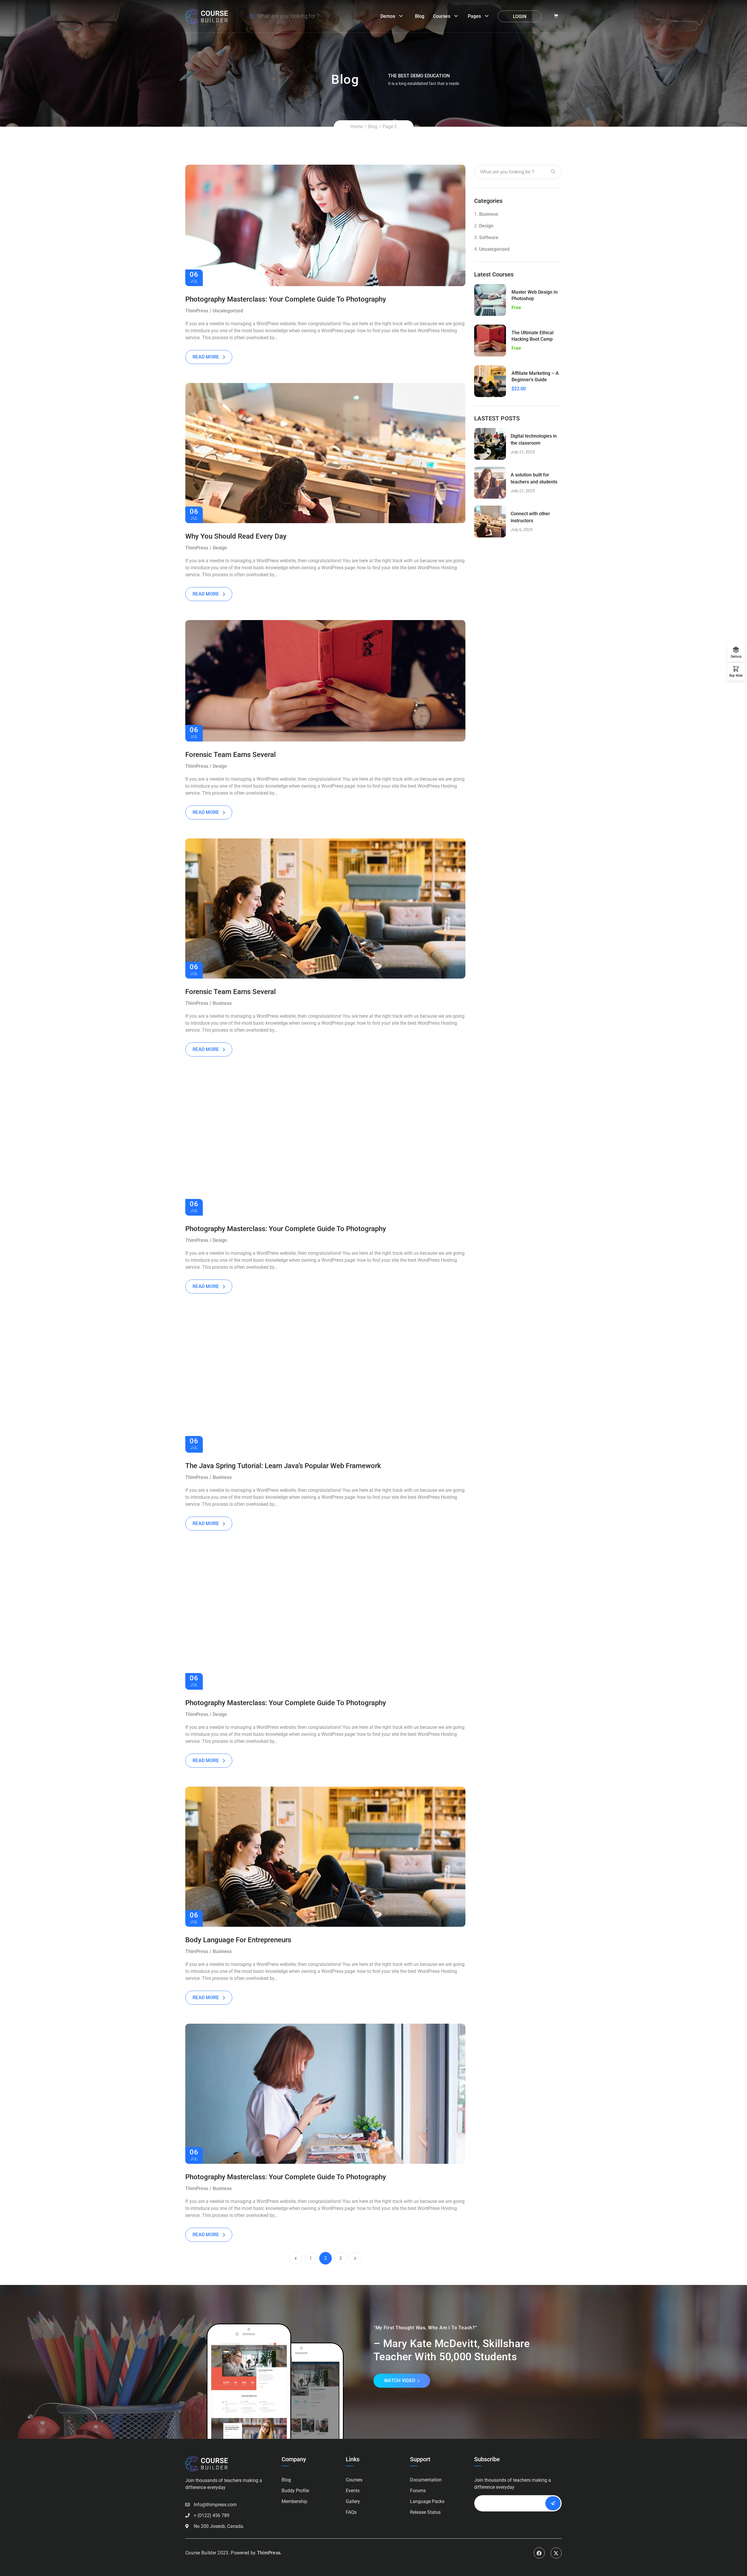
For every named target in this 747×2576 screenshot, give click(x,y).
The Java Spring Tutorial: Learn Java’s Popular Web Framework (283, 1466)
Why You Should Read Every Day (236, 536)
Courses (442, 16)
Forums (418, 2491)
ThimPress (197, 311)
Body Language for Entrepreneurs (238, 1940)
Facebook (539, 2553)
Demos (388, 16)
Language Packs (427, 2501)
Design (220, 548)
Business (222, 1003)
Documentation (426, 2480)
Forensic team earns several (231, 755)
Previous (200, 453)
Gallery (353, 2501)
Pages (474, 16)
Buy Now (736, 675)
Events (353, 2491)
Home (357, 127)
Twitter (556, 2553)
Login (520, 16)
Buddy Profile (295, 2491)
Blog (420, 16)
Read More (206, 357)
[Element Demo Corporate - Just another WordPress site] (207, 16)
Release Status (425, 2512)
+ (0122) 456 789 (212, 2515)
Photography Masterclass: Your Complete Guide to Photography (286, 299)
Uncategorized (228, 311)
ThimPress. (269, 2553)
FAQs (351, 2512)
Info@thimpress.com (215, 2505)
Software (489, 237)
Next (450, 453)
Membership (294, 2501)
